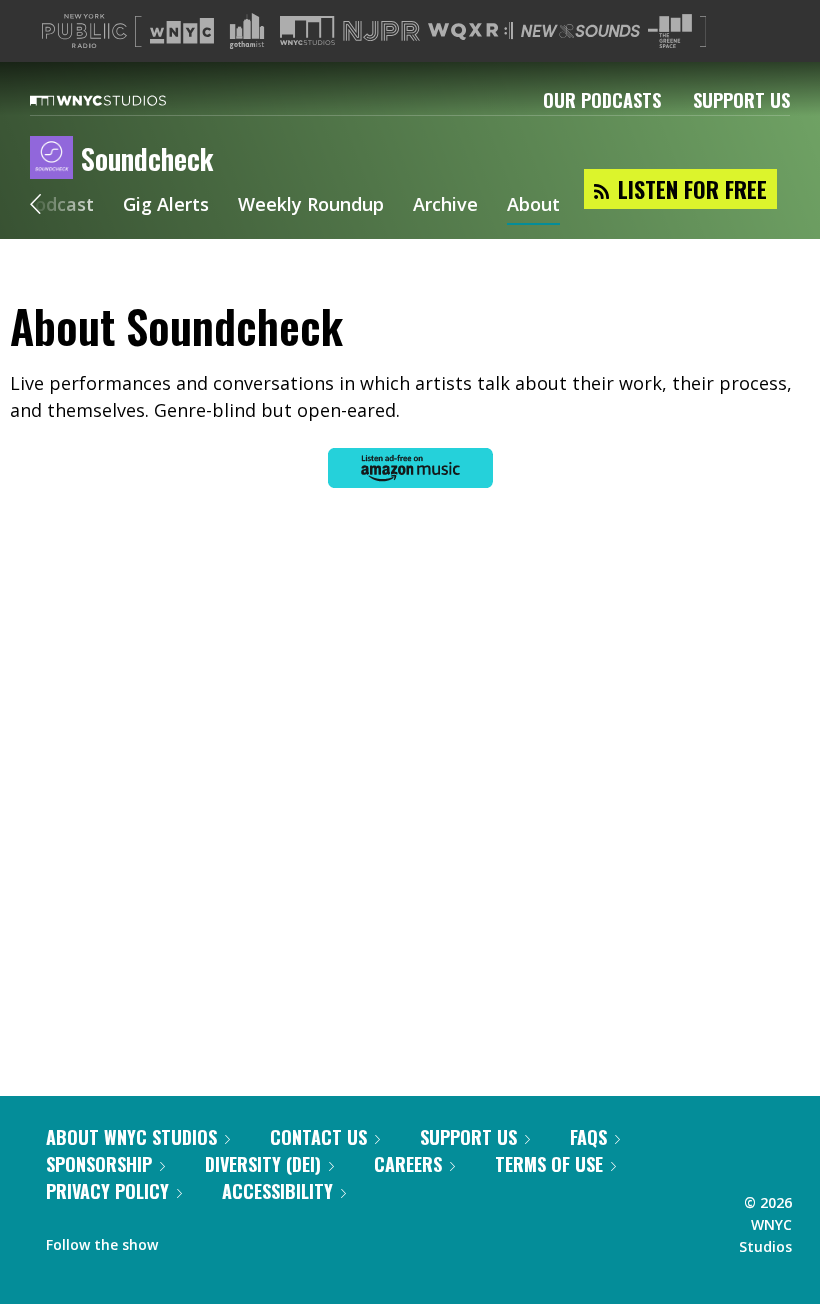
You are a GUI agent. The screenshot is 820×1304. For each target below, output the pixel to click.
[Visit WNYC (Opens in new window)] (182, 31)
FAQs (588, 1137)
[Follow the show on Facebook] (187, 1240)
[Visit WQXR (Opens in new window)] (470, 31)
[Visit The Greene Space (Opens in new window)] (670, 31)
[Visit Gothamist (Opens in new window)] (247, 31)
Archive (445, 206)
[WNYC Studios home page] (123, 100)
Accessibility (277, 1191)
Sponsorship (99, 1164)
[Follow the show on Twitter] (226, 1240)
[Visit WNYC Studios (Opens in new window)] (307, 30)
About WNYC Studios (131, 1137)
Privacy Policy (107, 1191)
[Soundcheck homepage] (55, 159)
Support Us (741, 100)
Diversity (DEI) (263, 1164)
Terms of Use (549, 1164)
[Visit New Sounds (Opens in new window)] (580, 31)
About (533, 206)
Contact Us (318, 1137)
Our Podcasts (602, 100)
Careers (408, 1164)
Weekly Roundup (311, 206)
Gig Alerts (166, 206)
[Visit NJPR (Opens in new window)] (381, 31)
